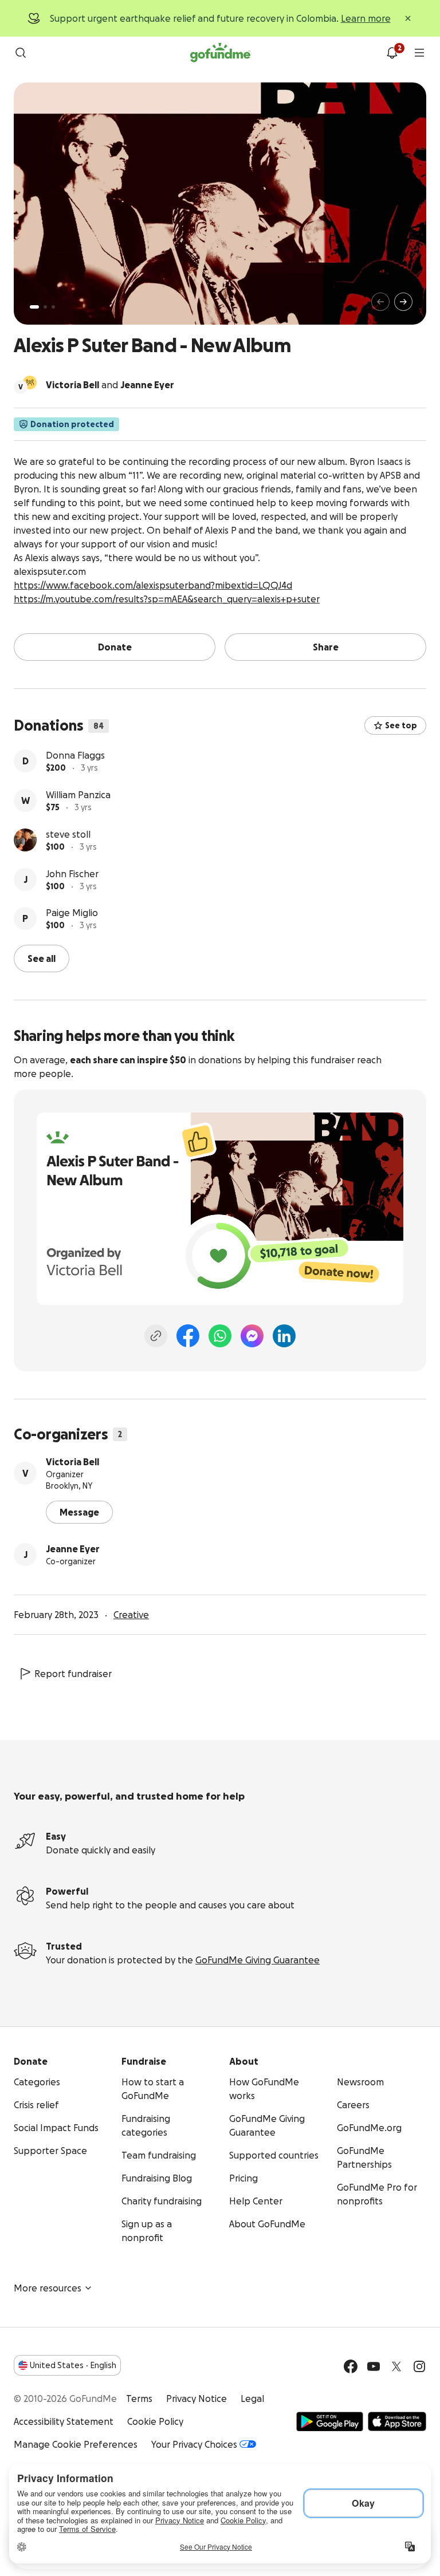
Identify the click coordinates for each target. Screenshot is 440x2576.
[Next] (403, 302)
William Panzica (78, 795)
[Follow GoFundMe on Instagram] (419, 2366)
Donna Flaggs (75, 755)
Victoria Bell (72, 1462)
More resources (48, 2288)
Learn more (366, 18)
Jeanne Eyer (73, 1549)
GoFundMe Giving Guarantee (258, 1960)
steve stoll (68, 834)
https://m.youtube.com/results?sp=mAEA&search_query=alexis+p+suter (167, 599)
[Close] (408, 18)
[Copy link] (156, 1336)
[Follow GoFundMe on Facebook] (351, 2366)
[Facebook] (188, 1336)
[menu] (419, 53)
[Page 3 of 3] (53, 307)
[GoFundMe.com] (220, 53)
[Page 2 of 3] (45, 307)
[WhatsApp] (220, 1336)
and (110, 385)
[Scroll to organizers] (30, 382)
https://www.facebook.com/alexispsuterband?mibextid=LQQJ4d (153, 585)
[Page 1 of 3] (34, 307)
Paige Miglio (72, 913)
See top (401, 725)
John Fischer (72, 874)
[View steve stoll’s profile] (25, 840)
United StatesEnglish (73, 2365)
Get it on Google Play (330, 2421)
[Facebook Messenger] (252, 1336)
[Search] (21, 53)
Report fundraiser (73, 1674)
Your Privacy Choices (194, 2444)
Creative (131, 1615)
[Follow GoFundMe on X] (396, 2366)
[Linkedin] (284, 1336)
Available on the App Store (397, 2421)
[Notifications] (392, 53)
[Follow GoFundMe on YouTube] (374, 2366)
